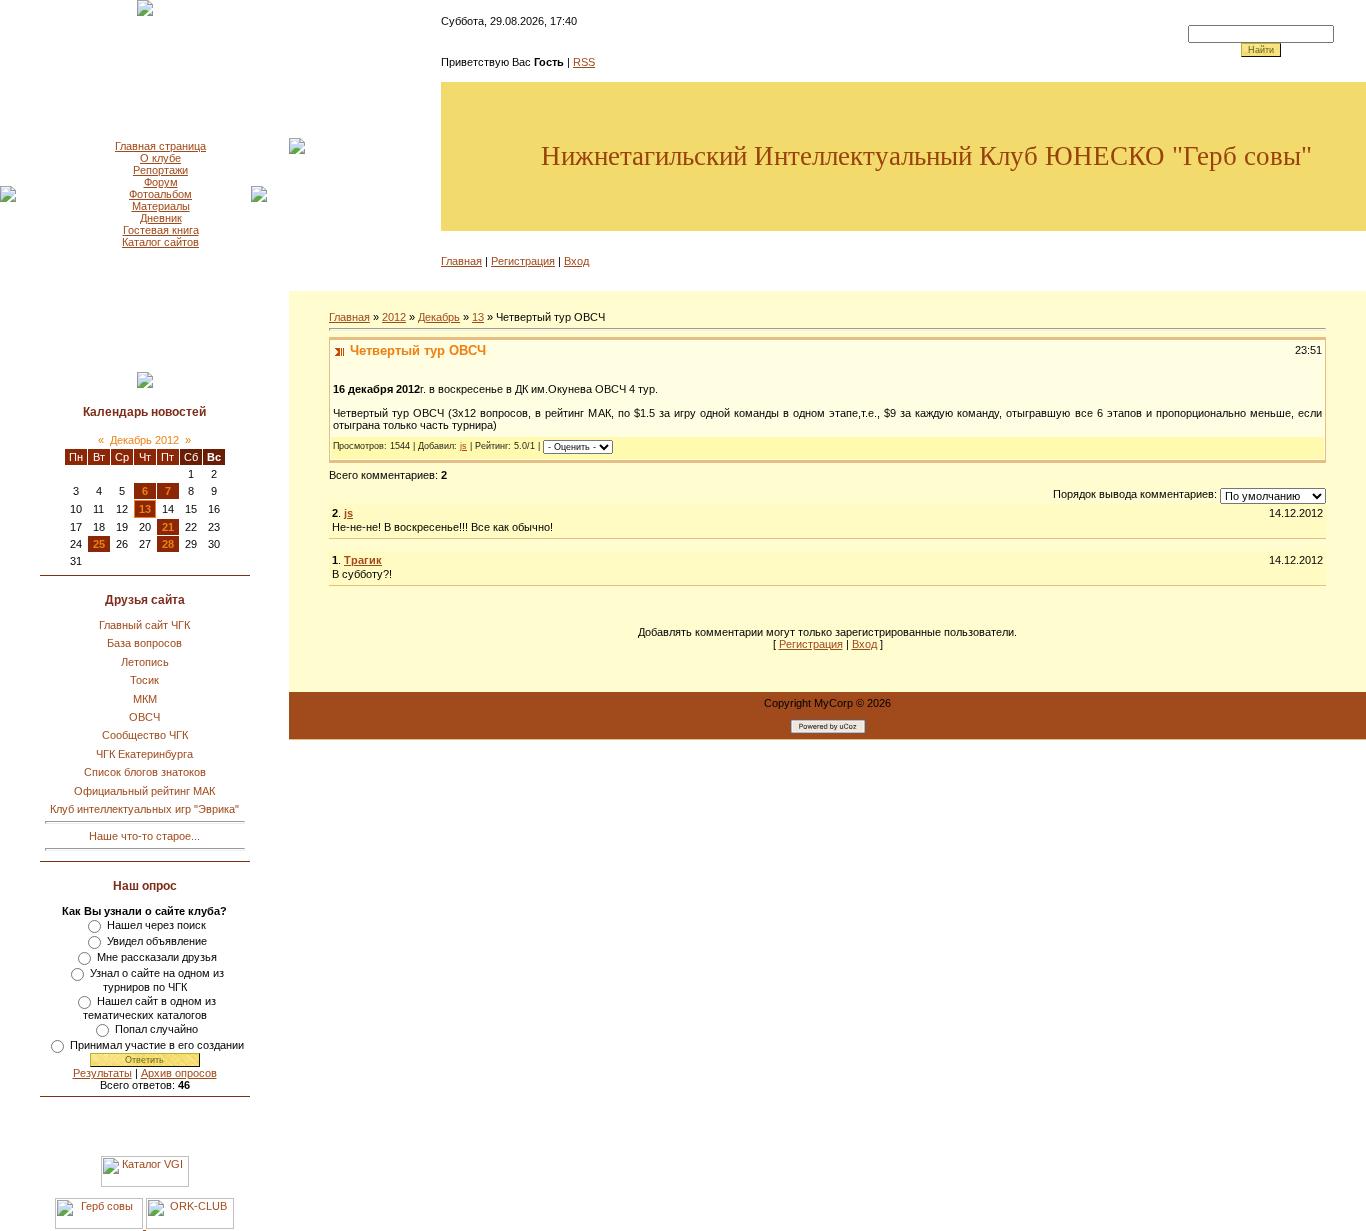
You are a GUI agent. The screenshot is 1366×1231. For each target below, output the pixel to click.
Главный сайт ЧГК (144, 625)
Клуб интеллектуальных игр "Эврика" (144, 809)
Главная (461, 261)
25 (99, 544)
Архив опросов (179, 1073)
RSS (584, 62)
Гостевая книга (161, 230)
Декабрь (439, 317)
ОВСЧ (144, 717)
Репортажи (160, 170)
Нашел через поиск (156, 925)
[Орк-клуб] (190, 1225)
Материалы (161, 206)
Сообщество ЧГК (145, 735)
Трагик (363, 560)
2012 (394, 317)
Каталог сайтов (160, 242)
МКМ (145, 699)
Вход (576, 261)
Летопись (145, 662)
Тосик (144, 680)
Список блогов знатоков (145, 772)
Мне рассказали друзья (157, 957)
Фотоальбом (160, 194)
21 (168, 527)
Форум (161, 182)
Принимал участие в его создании (157, 1045)
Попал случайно (156, 1029)
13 (145, 509)
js (463, 446)
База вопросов (144, 643)
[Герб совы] (100, 1225)
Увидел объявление (157, 941)
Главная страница (160, 146)
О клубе (160, 158)
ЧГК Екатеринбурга (144, 754)
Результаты (102, 1073)
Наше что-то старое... (144, 836)
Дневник (161, 218)
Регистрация (523, 261)
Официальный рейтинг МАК (144, 791)
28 (168, 544)
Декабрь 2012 (144, 440)
